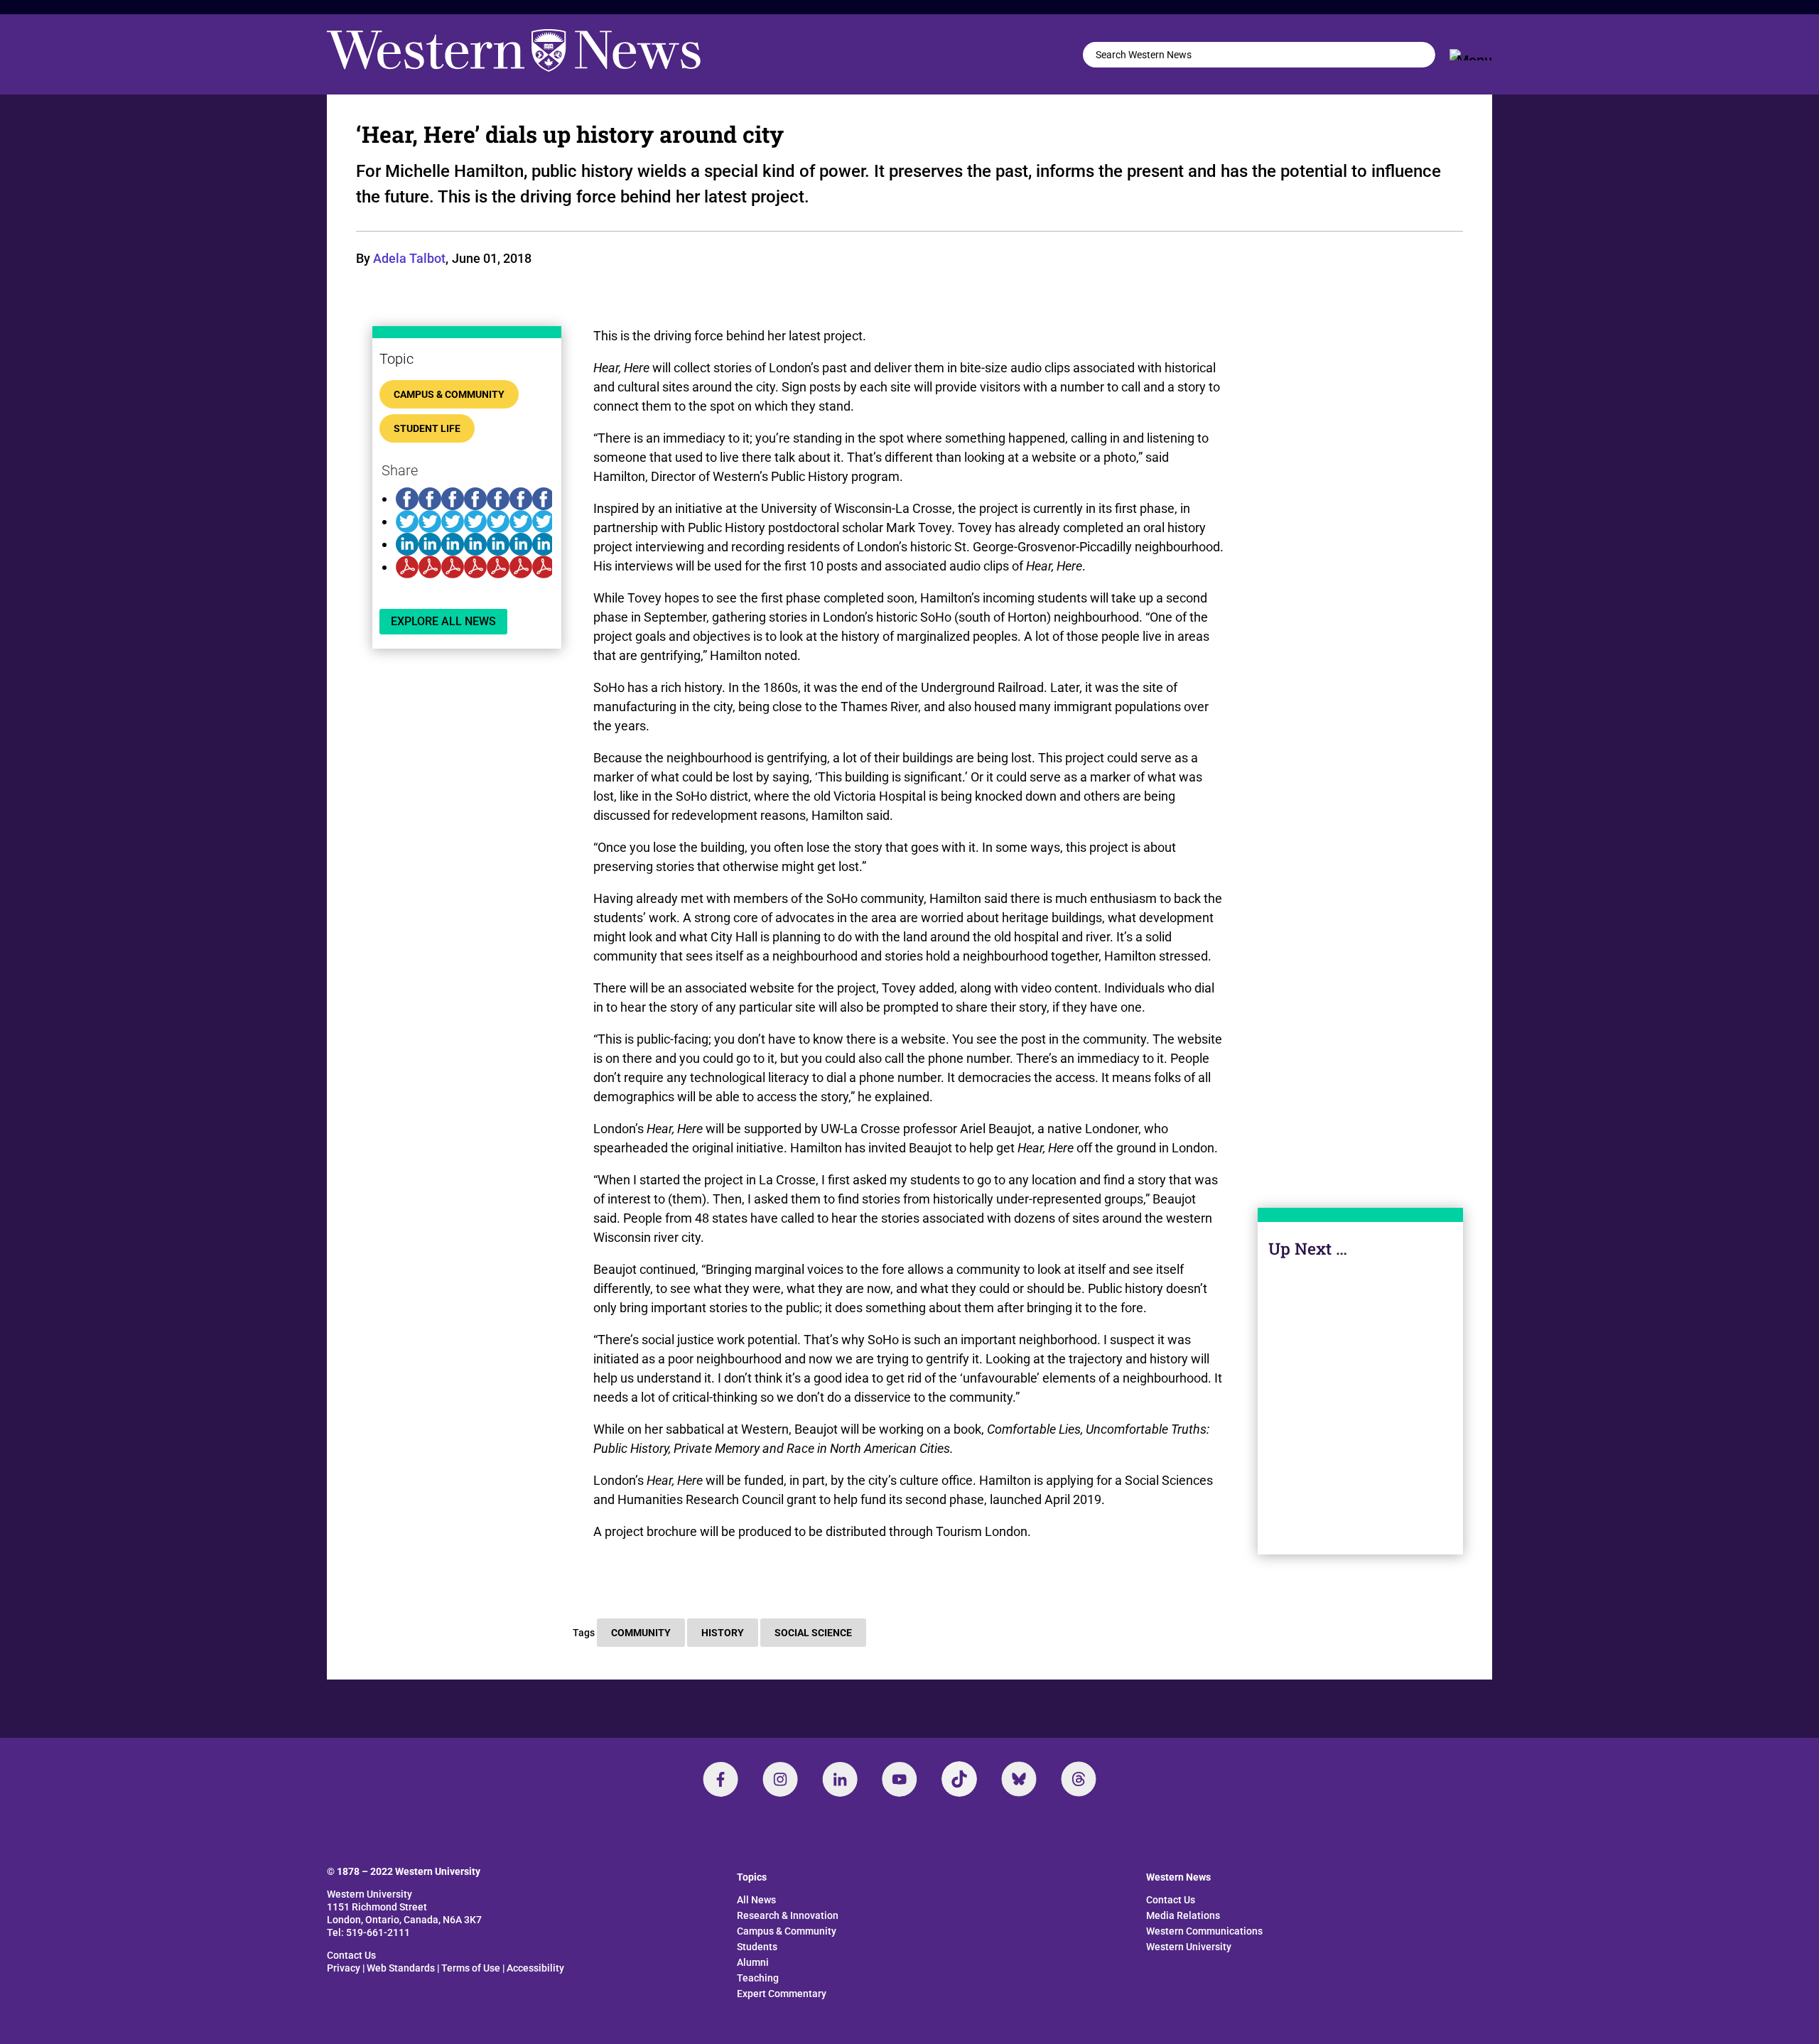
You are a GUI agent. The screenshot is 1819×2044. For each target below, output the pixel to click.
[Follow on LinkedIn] (840, 1779)
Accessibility (535, 1968)
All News (756, 1900)
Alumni (753, 1962)
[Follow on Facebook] (720, 1779)
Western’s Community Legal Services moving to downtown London (1361, 1402)
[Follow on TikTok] (959, 1779)
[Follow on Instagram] (780, 1779)
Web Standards (401, 1968)
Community (641, 1633)
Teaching (758, 1978)
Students (757, 1947)
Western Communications (1204, 1931)
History (723, 1633)
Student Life (427, 428)
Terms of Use (471, 1968)
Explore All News (443, 621)
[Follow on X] (1019, 1779)
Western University (1189, 1947)
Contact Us (351, 1955)
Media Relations (1183, 1915)
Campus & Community (449, 394)
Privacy (344, 1968)
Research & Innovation (788, 1915)
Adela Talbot (409, 258)
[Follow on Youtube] (900, 1779)
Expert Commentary (782, 1994)
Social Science (813, 1633)
